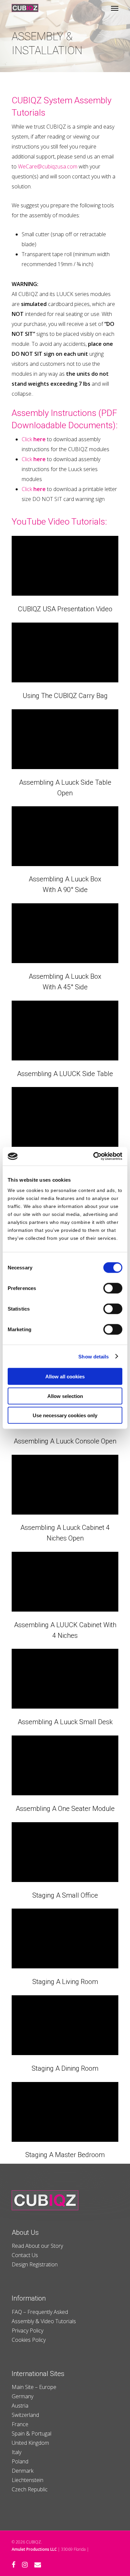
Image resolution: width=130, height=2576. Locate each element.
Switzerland (25, 2415)
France (20, 2424)
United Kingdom (30, 2443)
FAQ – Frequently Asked (40, 2312)
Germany (22, 2396)
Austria (20, 2406)
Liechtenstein (27, 2480)
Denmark (22, 2471)
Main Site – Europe (34, 2387)
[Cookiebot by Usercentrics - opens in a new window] (93, 1156)
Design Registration (35, 2264)
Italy (16, 2452)
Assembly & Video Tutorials (44, 2321)
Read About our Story (37, 2246)
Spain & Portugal (31, 2433)
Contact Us (25, 2255)
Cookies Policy (29, 2340)
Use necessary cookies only (65, 1415)
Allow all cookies (65, 1377)
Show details (93, 1356)
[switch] (113, 1288)
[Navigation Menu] (115, 8)
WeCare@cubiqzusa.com (48, 166)
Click (34, 439)
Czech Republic (30, 2489)
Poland (20, 2461)
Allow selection (65, 1396)
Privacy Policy (27, 2330)
